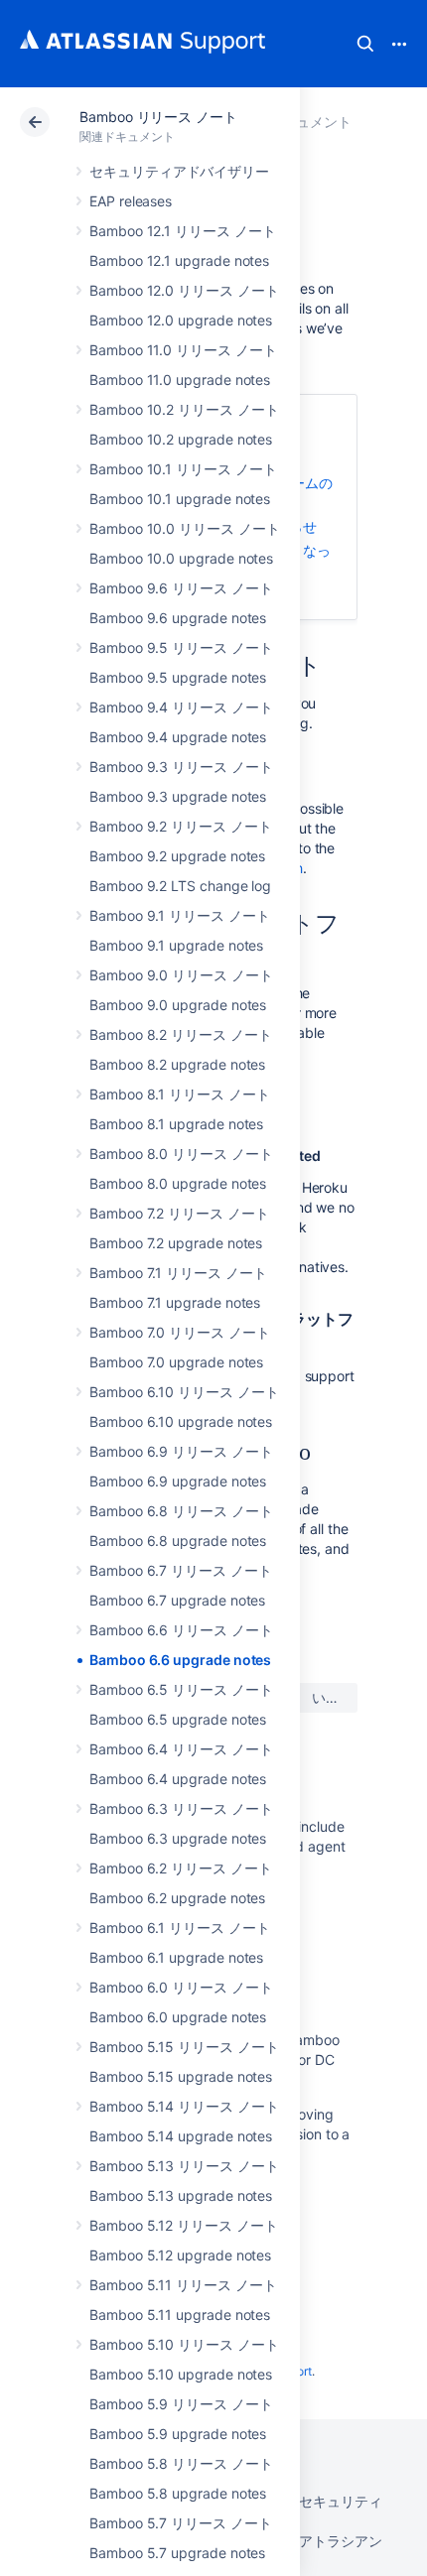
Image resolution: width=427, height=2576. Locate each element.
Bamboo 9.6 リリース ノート (181, 588)
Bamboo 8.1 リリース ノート (180, 1094)
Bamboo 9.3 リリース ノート (181, 767)
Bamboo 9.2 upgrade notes (177, 856)
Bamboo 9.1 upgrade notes (176, 945)
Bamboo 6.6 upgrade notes (180, 1660)
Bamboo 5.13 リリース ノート (184, 2166)
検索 (365, 44)
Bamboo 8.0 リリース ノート (181, 1154)
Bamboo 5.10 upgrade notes (181, 2374)
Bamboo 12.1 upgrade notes (179, 260)
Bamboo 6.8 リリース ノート (181, 1511)
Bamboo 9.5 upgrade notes (178, 677)
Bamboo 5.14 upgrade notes (181, 2136)
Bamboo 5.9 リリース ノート (181, 2404)
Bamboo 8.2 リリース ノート (181, 1034)
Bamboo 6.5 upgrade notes (178, 1719)
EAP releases (131, 201)
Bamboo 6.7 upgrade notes (177, 1600)
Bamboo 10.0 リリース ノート (185, 528)
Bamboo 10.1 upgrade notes (180, 499)
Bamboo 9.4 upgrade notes (178, 737)
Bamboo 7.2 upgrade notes (176, 1243)
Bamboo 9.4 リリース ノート (181, 707)
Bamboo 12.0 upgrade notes (181, 320)
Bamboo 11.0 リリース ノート (183, 350)
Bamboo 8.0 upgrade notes (178, 1183)
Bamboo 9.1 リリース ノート (180, 915)
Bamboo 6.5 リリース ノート (181, 1689)
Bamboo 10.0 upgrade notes (181, 558)
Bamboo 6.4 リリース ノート (181, 1749)
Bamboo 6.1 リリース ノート (180, 1928)
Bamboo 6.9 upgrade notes (178, 1481)
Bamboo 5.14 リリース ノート (184, 2106)
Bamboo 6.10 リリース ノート (184, 1392)
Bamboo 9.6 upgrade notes (178, 618)
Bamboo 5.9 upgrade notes (178, 2434)
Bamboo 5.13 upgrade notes (181, 2195)
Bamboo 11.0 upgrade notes (180, 380)
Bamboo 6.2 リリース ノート (181, 1868)
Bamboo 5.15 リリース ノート (184, 2047)
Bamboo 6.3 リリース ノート (181, 1808)
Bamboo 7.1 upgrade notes (175, 1302)
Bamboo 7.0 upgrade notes (176, 1362)
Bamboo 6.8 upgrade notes (178, 1541)
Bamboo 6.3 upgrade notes (178, 1838)
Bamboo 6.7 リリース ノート (181, 1570)
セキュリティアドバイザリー (179, 171)
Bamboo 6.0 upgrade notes (178, 2017)
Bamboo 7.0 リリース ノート (180, 1332)
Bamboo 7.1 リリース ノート (178, 1273)
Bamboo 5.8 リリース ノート (181, 2463)
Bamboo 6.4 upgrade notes (178, 1779)
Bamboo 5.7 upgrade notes (177, 2553)
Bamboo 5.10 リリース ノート (184, 2344)
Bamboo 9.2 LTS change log (180, 886)
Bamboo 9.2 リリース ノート (181, 826)
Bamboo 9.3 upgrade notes (178, 796)
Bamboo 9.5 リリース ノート (181, 647)
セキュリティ (341, 2501)
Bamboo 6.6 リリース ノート (181, 1630)
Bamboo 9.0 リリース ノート (181, 975)
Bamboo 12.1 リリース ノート (183, 231)
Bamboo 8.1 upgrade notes (176, 1124)
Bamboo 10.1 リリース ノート (183, 469)
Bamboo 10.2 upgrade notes (181, 439)
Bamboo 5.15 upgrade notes (181, 2076)
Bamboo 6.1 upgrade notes (176, 1957)
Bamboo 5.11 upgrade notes (180, 2315)
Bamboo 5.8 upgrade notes (178, 2493)
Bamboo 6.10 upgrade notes (181, 1421)
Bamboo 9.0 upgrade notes (178, 1005)
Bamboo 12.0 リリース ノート (184, 290)
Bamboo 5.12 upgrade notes (180, 2255)
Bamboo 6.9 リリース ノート (181, 1451)
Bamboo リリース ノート (158, 117)
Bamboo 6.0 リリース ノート (181, 1987)
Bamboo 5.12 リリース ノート (184, 2225)
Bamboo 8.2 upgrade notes (177, 1064)
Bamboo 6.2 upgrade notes (177, 1898)
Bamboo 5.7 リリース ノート (181, 2523)
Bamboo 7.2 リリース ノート (179, 1213)
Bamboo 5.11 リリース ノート (183, 2285)
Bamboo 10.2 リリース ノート (184, 409)
